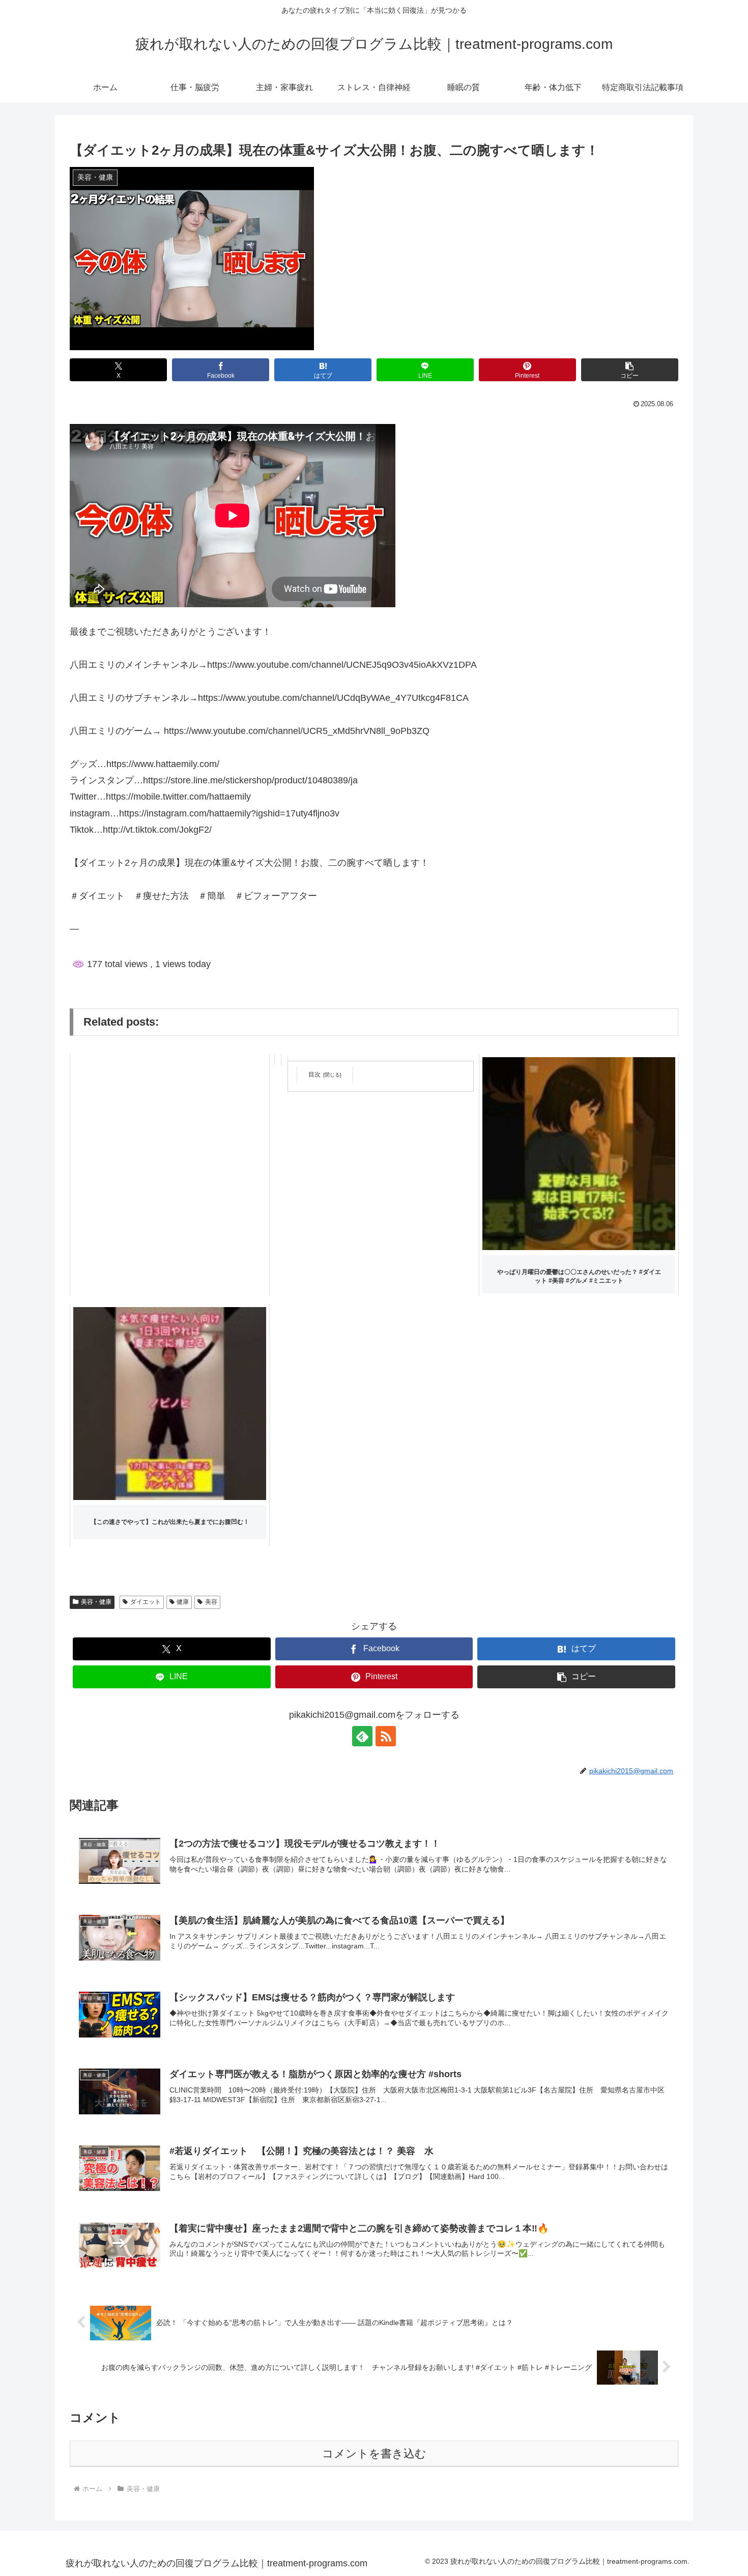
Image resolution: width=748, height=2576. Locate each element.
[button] (630, 370)
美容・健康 (96, 1602)
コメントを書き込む (374, 2454)
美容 (211, 1602)
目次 (314, 1074)
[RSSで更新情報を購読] (386, 1736)
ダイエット (146, 1602)
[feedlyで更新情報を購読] (362, 1736)
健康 (183, 1602)
